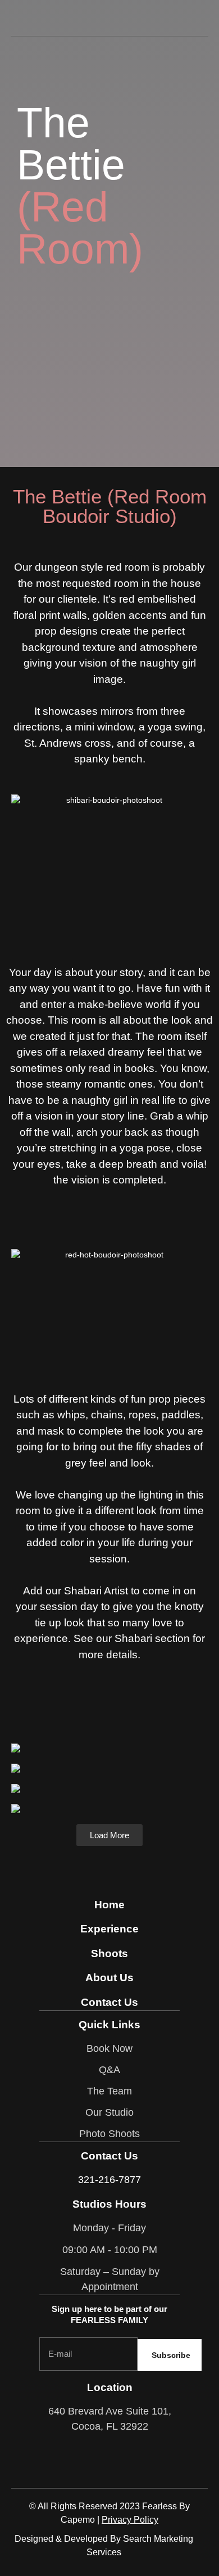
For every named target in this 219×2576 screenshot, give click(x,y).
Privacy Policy (130, 2520)
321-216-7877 (109, 2180)
